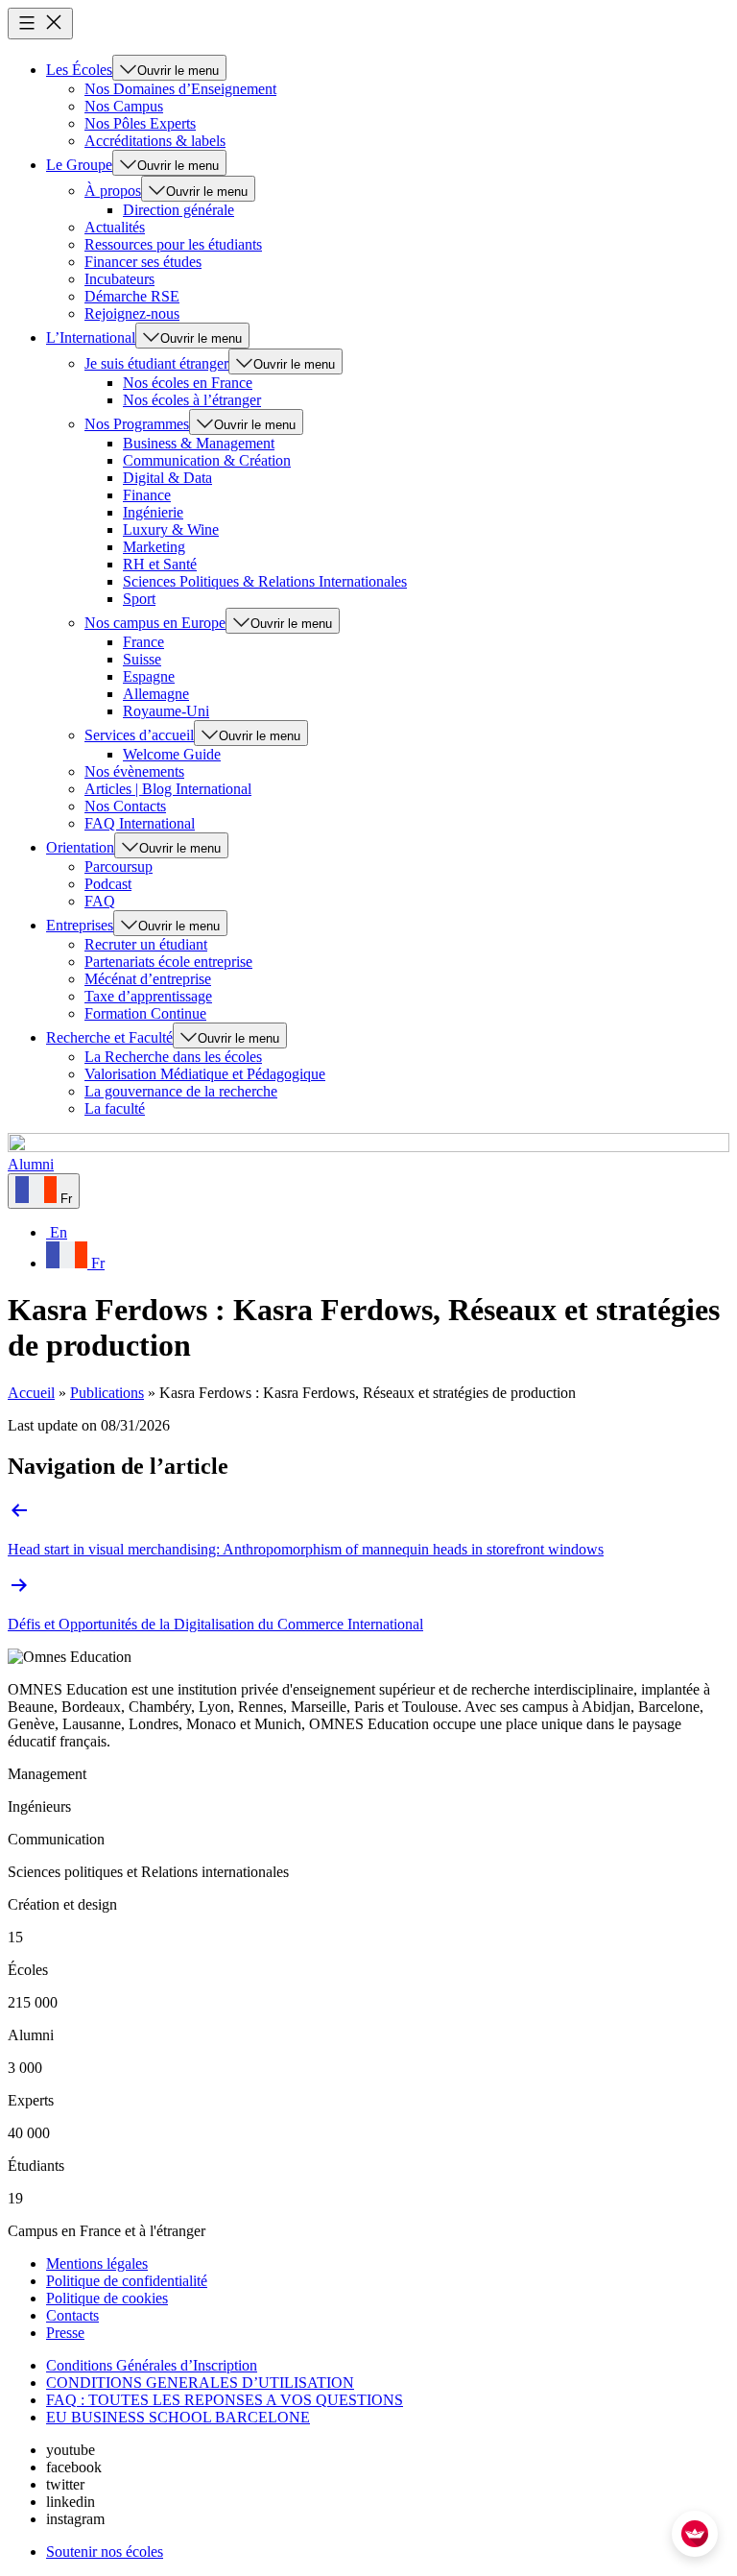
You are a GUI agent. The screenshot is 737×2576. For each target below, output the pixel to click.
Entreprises (80, 925)
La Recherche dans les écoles (173, 1057)
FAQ (100, 901)
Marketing (154, 547)
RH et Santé (160, 564)
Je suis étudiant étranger (156, 363)
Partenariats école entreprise (168, 962)
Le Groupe (79, 165)
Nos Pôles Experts (140, 123)
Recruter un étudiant (146, 944)
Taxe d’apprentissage (148, 996)
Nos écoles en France (188, 383)
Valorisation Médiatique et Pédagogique (205, 1074)
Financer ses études (143, 262)
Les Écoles (79, 70)
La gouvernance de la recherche (181, 1091)
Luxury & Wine (171, 530)
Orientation (80, 847)
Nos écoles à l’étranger (192, 400)
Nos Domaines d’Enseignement (180, 89)
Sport (139, 599)
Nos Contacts (125, 806)
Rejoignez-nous (132, 313)
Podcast (108, 884)
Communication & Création (207, 460)
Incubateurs (119, 279)
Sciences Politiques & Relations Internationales (265, 581)
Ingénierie (153, 512)
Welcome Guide (172, 754)
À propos (113, 191)
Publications (107, 1393)
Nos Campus (124, 106)
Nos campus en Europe (155, 623)
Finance (147, 495)
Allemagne (156, 694)
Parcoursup (119, 867)
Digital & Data (167, 478)
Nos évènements (134, 771)
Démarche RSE (132, 296)
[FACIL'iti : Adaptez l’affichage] (695, 2534)
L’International (91, 337)
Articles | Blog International (168, 789)
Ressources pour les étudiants (173, 244)
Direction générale (178, 210)
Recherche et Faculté (109, 1037)
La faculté (115, 1108)
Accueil (31, 1393)
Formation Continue (145, 1013)
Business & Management (199, 443)
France (143, 642)
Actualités (115, 227)
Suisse (142, 659)
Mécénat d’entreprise (148, 979)
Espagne (149, 676)
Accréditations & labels (155, 141)
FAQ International (140, 823)
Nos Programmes (137, 424)
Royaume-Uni (166, 711)
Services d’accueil (139, 735)
